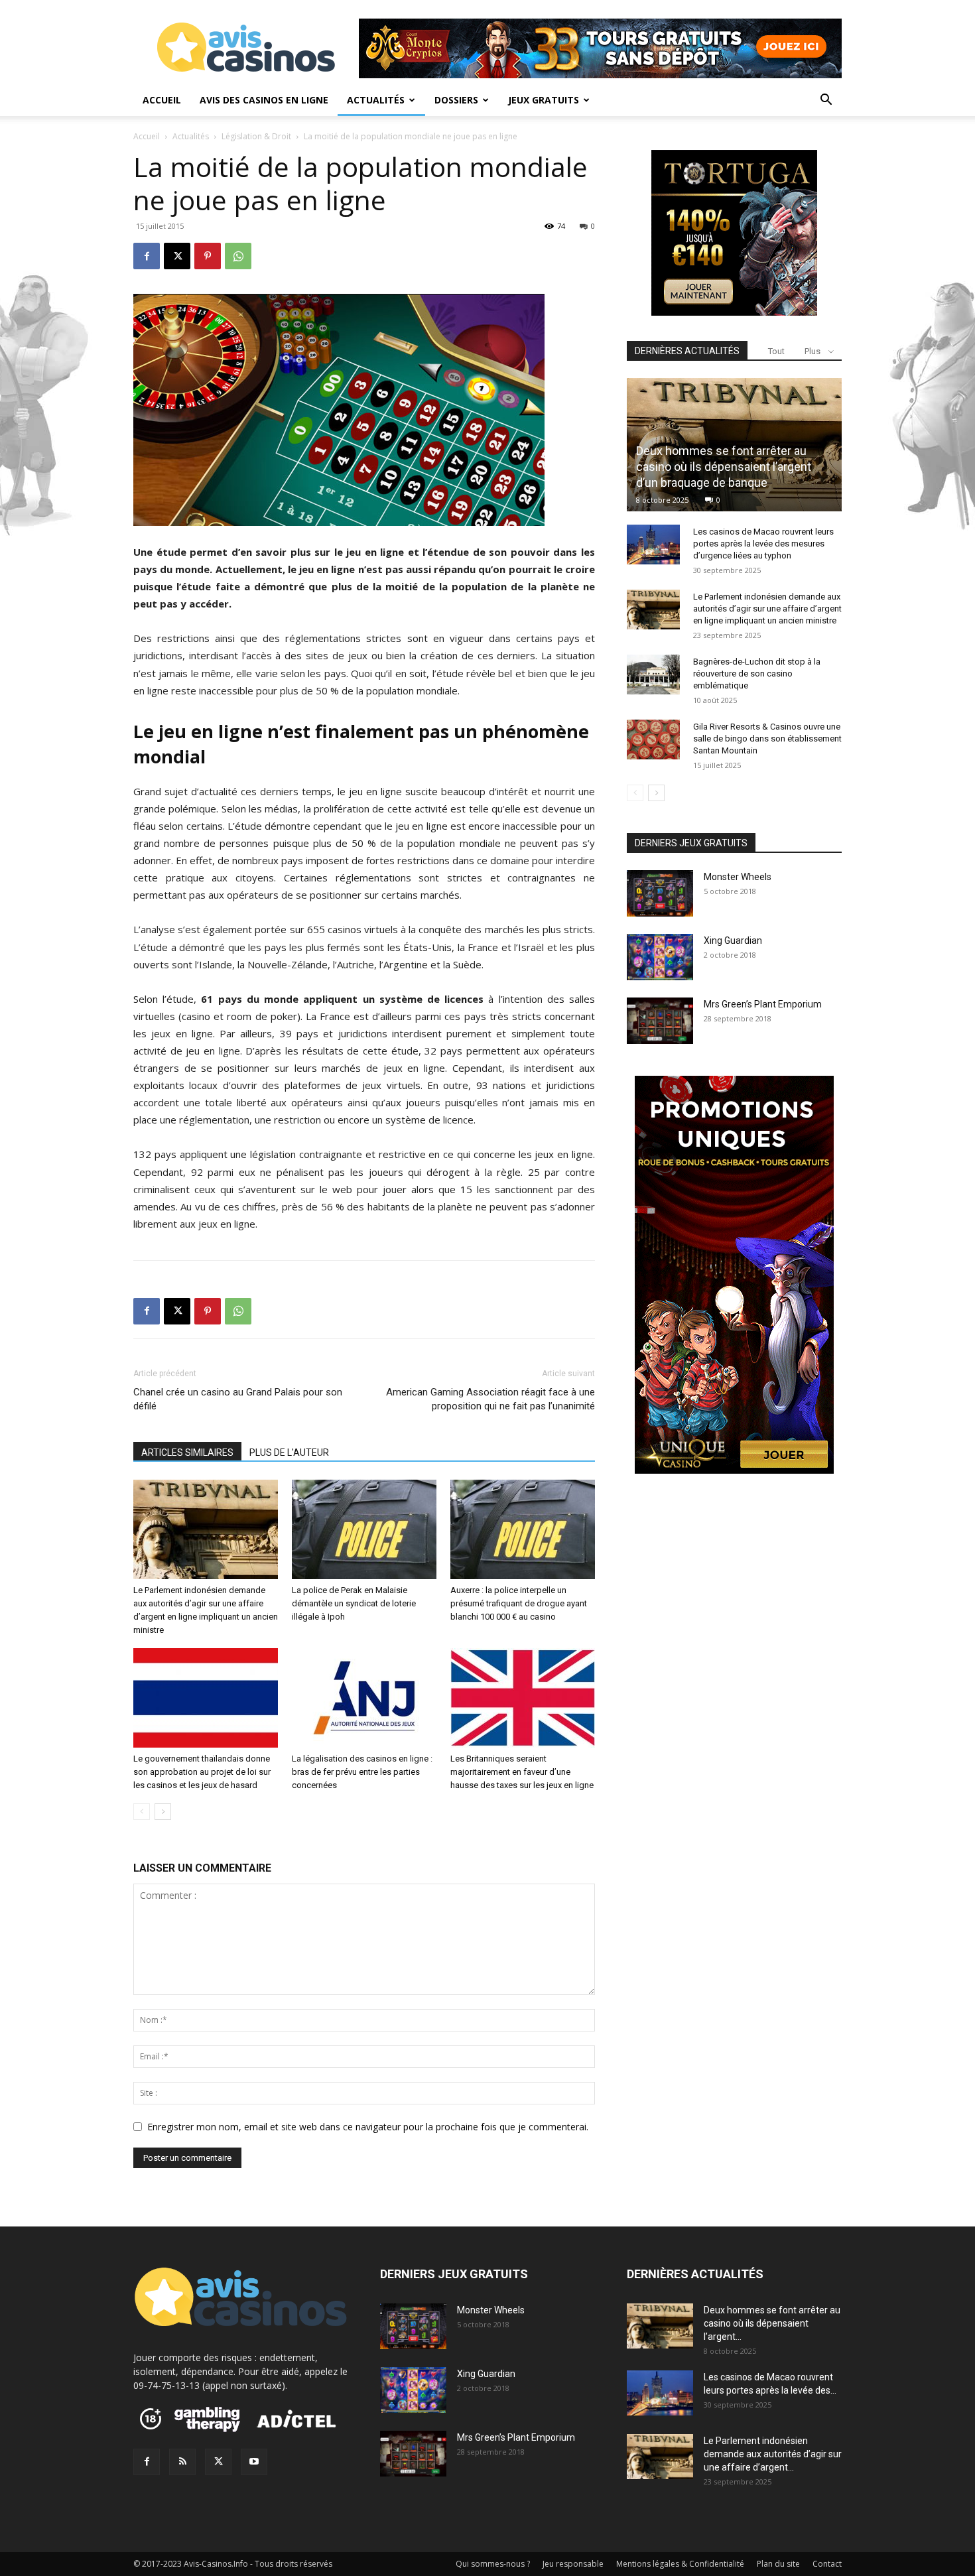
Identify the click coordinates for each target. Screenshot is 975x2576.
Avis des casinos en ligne (264, 100)
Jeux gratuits (544, 100)
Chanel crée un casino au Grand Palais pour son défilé (238, 1399)
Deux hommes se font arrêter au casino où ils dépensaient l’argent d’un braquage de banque (724, 467)
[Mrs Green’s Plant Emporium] (660, 1020)
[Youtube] (254, 2462)
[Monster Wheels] (660, 893)
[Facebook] (147, 256)
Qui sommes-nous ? (493, 2564)
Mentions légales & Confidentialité (680, 2564)
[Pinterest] (208, 256)
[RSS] (182, 2462)
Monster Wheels (738, 877)
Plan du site (778, 2564)
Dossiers (456, 100)
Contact (827, 2564)
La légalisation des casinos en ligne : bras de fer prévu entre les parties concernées (362, 1772)
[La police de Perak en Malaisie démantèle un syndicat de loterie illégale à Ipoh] (364, 1529)
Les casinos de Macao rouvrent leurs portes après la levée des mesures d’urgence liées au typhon (763, 544)
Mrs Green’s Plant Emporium (763, 1004)
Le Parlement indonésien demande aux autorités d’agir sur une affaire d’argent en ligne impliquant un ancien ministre (767, 609)
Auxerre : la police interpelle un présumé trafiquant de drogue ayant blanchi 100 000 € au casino (519, 1603)
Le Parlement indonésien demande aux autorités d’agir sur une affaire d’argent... (773, 2454)
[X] (177, 256)
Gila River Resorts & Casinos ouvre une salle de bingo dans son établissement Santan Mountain (767, 739)
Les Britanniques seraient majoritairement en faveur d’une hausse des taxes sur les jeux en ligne (522, 1772)
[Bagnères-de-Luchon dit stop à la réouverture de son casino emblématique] (653, 675)
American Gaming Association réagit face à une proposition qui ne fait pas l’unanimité (490, 1399)
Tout (776, 351)
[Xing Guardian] (660, 957)
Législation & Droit (256, 136)
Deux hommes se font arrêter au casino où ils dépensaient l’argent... (772, 2323)
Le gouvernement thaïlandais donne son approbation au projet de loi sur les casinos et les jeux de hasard (202, 1772)
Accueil (162, 100)
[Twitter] (218, 2462)
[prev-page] (142, 1812)
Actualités (376, 100)
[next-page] (163, 1812)
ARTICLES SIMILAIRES (187, 1452)
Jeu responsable (573, 2564)
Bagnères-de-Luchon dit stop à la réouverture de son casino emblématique (757, 674)
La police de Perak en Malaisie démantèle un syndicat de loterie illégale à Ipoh (354, 1603)
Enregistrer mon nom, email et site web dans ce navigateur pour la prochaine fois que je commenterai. (368, 2127)
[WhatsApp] (238, 256)
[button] (826, 101)
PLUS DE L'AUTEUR (289, 1452)
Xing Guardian (733, 940)
